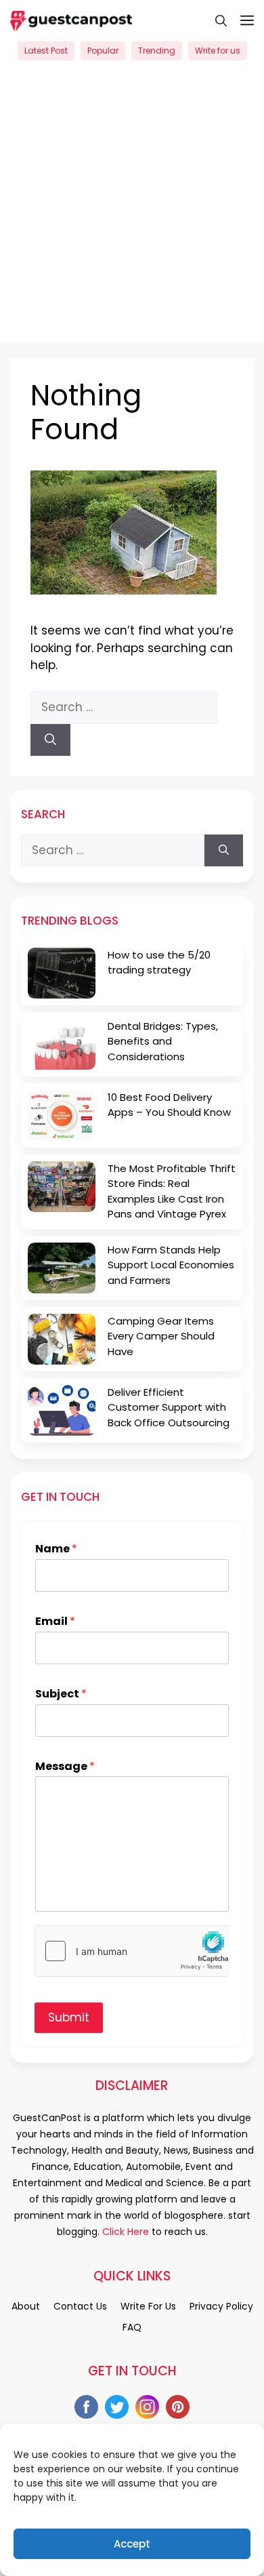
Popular (103, 51)
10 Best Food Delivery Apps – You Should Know (169, 1105)
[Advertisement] (132, 209)
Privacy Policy (221, 2306)
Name (56, 1549)
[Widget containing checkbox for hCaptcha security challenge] (132, 1951)
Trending (157, 51)
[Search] (50, 740)
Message (65, 1767)
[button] (214, 20)
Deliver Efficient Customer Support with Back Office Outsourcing (169, 1407)
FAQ (132, 2327)
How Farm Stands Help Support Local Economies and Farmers (171, 1265)
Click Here (124, 2232)
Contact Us (80, 2306)
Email (55, 1622)
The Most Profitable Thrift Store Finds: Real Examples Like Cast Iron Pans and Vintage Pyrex (172, 1191)
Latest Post (46, 51)
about (26, 2306)
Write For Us (148, 2306)
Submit (69, 2017)
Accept (132, 2544)
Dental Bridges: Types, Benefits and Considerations (163, 1041)
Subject (61, 1694)
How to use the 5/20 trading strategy (159, 963)
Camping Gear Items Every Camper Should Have (161, 1336)
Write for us (218, 51)
